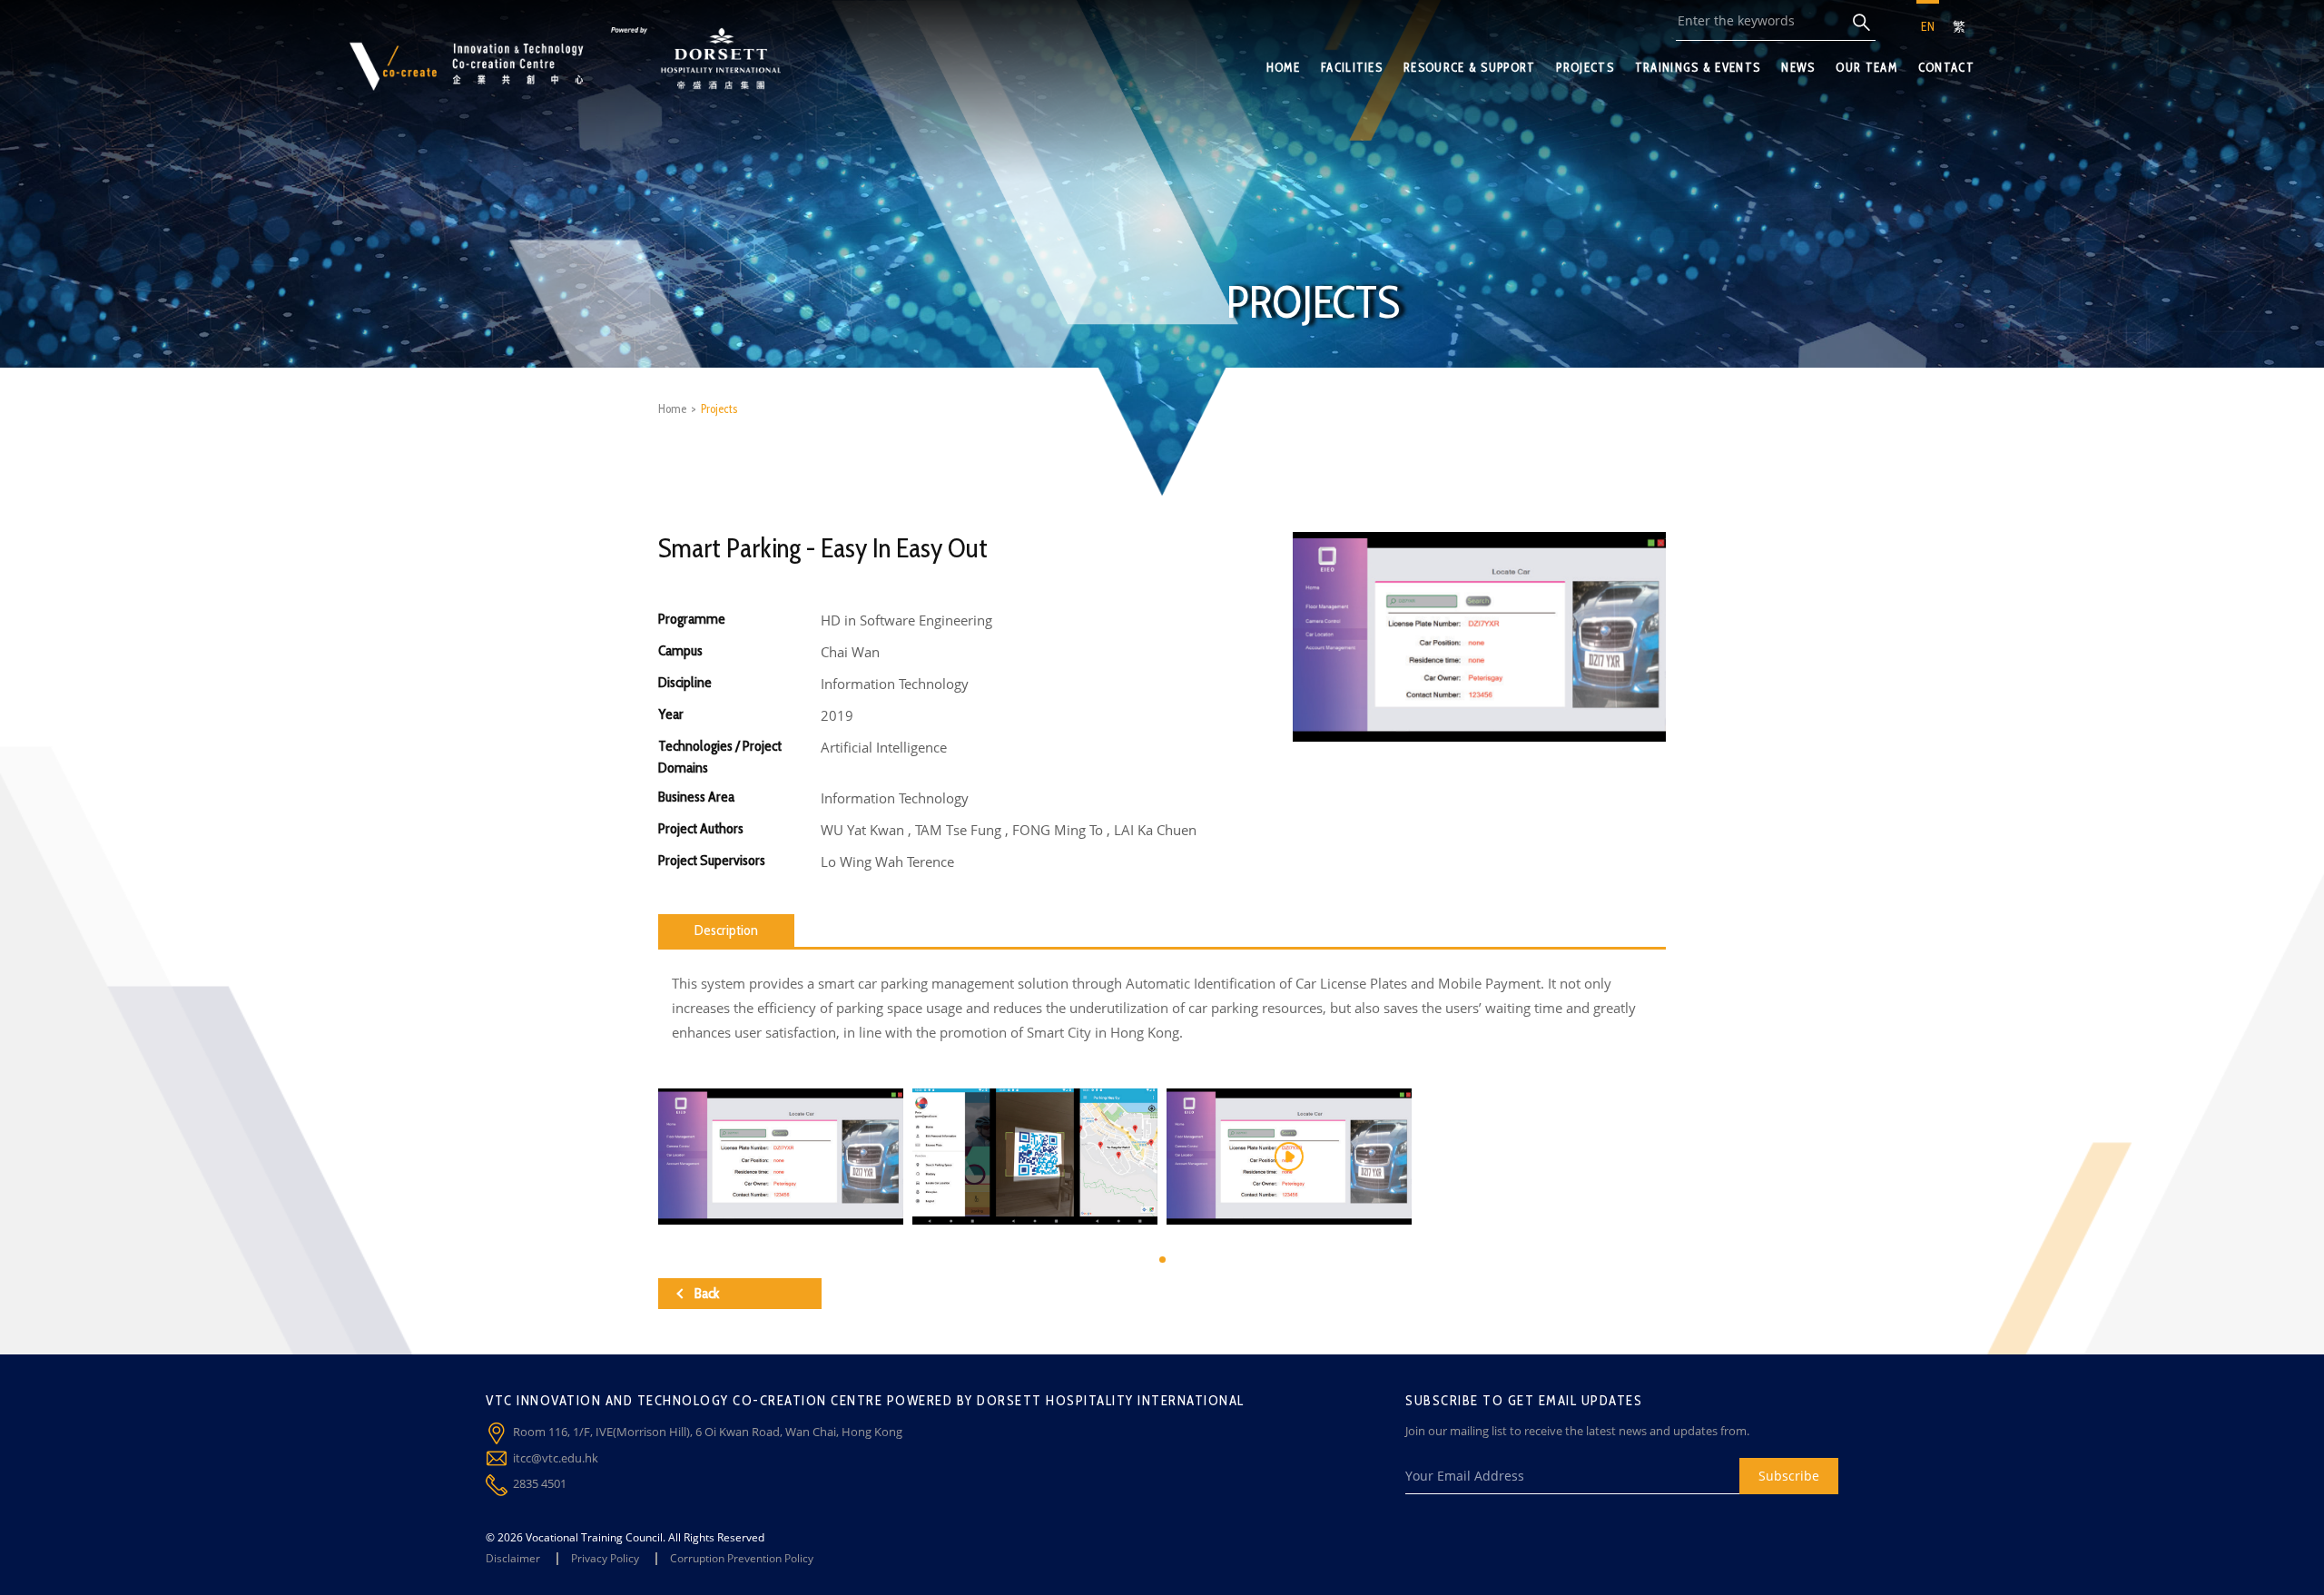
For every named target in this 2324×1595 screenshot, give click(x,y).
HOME (1283, 67)
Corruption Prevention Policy (742, 1558)
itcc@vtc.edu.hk (556, 1458)
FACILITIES (1352, 67)
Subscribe (1789, 1476)
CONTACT (1946, 67)
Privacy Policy (605, 1558)
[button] (1162, 1260)
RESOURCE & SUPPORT (1469, 67)
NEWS (1798, 67)
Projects (719, 409)
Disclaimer (513, 1558)
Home (672, 409)
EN (1928, 26)
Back (707, 1293)
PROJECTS (1585, 67)
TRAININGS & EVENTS (1698, 67)
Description (726, 930)
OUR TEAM (1866, 67)
